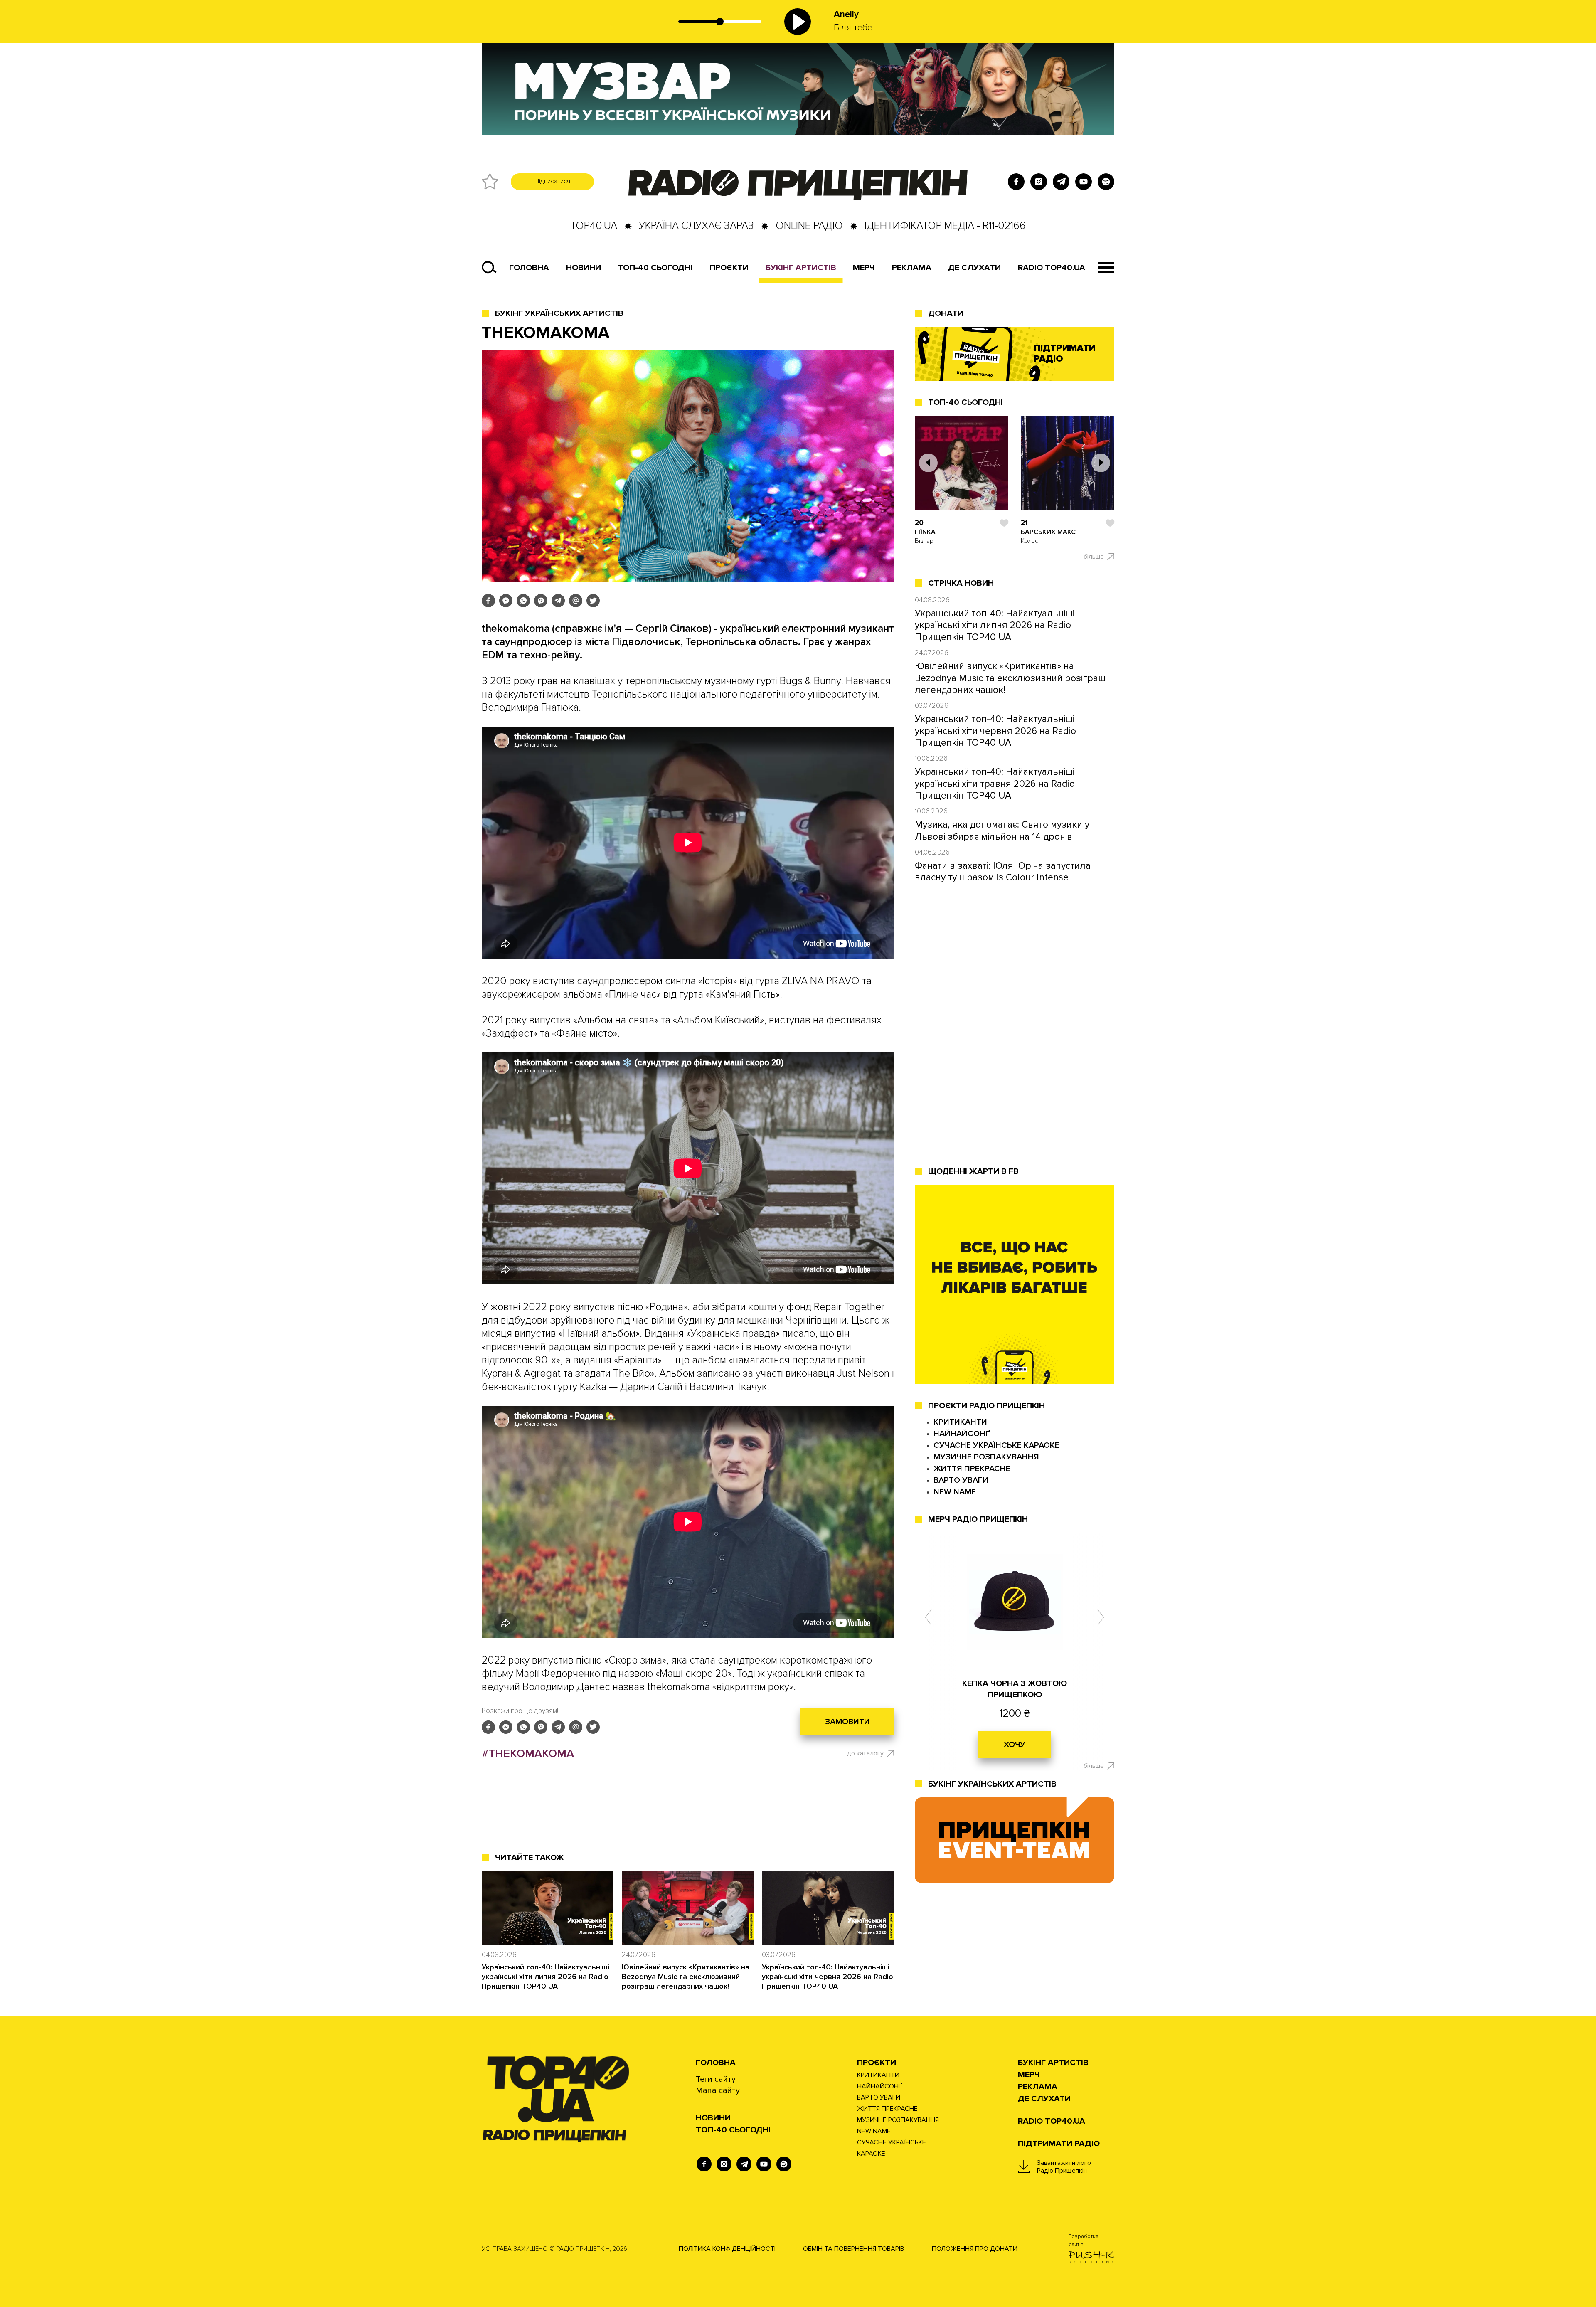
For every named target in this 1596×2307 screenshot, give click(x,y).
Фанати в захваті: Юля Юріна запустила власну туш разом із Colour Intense (1003, 872)
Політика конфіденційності (727, 2249)
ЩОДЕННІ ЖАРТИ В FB (973, 1171)
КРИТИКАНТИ (960, 1422)
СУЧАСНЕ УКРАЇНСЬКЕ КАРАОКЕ (996, 1445)
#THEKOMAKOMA (528, 1754)
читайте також (530, 1858)
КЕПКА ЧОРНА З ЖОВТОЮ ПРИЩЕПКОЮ (1015, 1689)
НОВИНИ (713, 2118)
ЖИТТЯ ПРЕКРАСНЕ (972, 1469)
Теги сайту (716, 2079)
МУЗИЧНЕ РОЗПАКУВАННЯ (986, 1457)
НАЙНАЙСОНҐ (962, 1434)
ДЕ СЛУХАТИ (974, 268)
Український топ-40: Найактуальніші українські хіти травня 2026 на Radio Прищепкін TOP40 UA (995, 784)
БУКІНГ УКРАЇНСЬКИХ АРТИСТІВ (559, 313)
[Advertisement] (688, 1817)
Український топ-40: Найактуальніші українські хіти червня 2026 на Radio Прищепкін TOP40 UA (828, 1977)
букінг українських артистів (992, 1784)
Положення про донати (975, 2249)
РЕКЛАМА (912, 268)
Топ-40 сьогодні (655, 268)
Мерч (864, 268)
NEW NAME (955, 1492)
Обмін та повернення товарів (853, 2249)
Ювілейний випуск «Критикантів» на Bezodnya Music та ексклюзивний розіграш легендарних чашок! (686, 1977)
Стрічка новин (961, 583)
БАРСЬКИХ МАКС (1048, 532)
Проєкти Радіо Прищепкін (986, 1406)
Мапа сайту (718, 2090)
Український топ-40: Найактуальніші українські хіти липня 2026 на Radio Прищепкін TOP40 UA (546, 1977)
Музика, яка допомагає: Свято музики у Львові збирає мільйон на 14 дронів (1002, 831)
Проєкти (877, 2063)
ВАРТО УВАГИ (961, 1480)
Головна (529, 268)
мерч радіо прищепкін (978, 1519)
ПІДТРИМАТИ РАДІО (1059, 2144)
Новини (584, 268)
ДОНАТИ (946, 313)
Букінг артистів (801, 268)
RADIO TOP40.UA (1052, 268)
